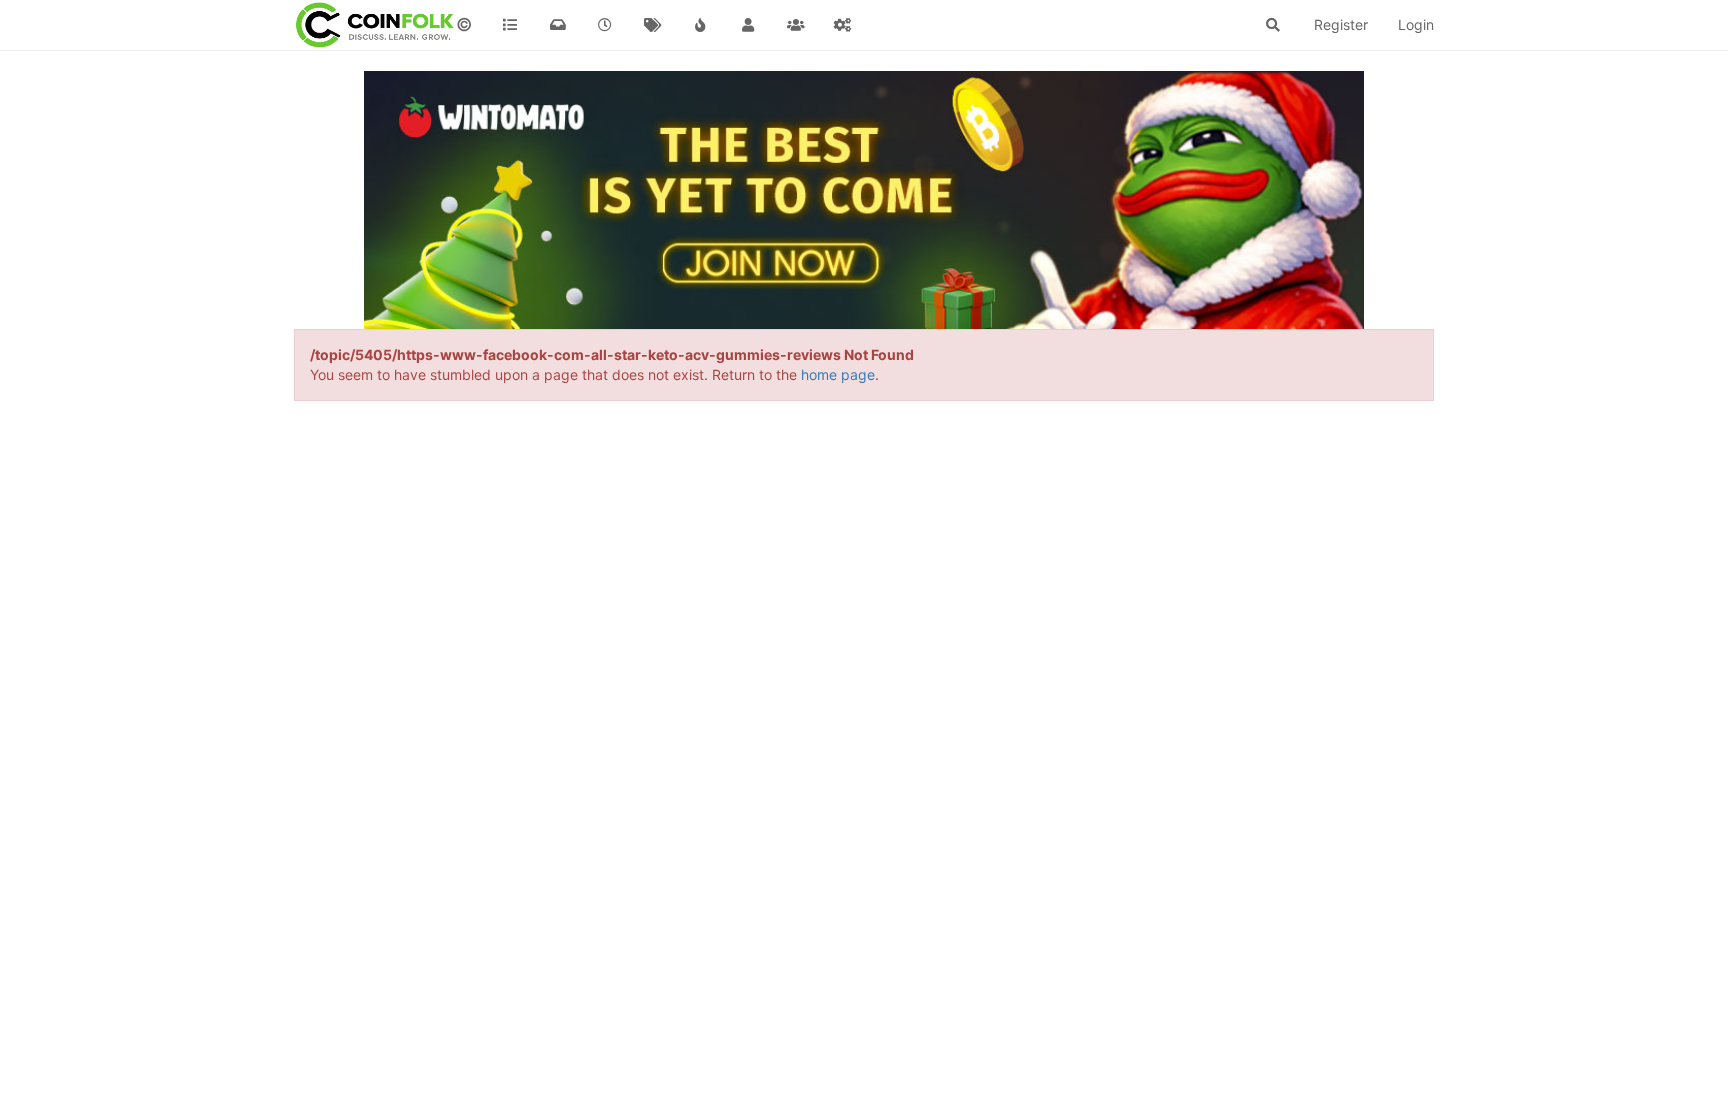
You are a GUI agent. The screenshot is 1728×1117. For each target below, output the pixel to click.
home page (838, 374)
